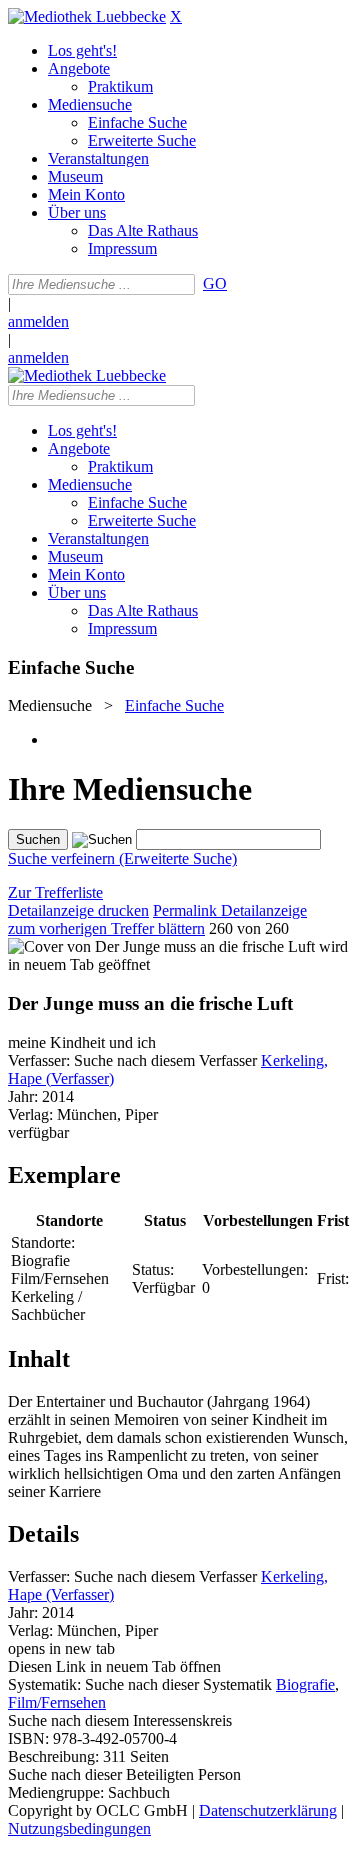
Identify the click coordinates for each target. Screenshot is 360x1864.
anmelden (38, 321)
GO (215, 283)
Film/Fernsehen (57, 1702)
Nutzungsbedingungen (79, 1828)
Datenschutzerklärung (268, 1810)
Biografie (305, 1684)
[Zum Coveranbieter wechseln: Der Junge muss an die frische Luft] (161, 946)
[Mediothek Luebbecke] (87, 16)
